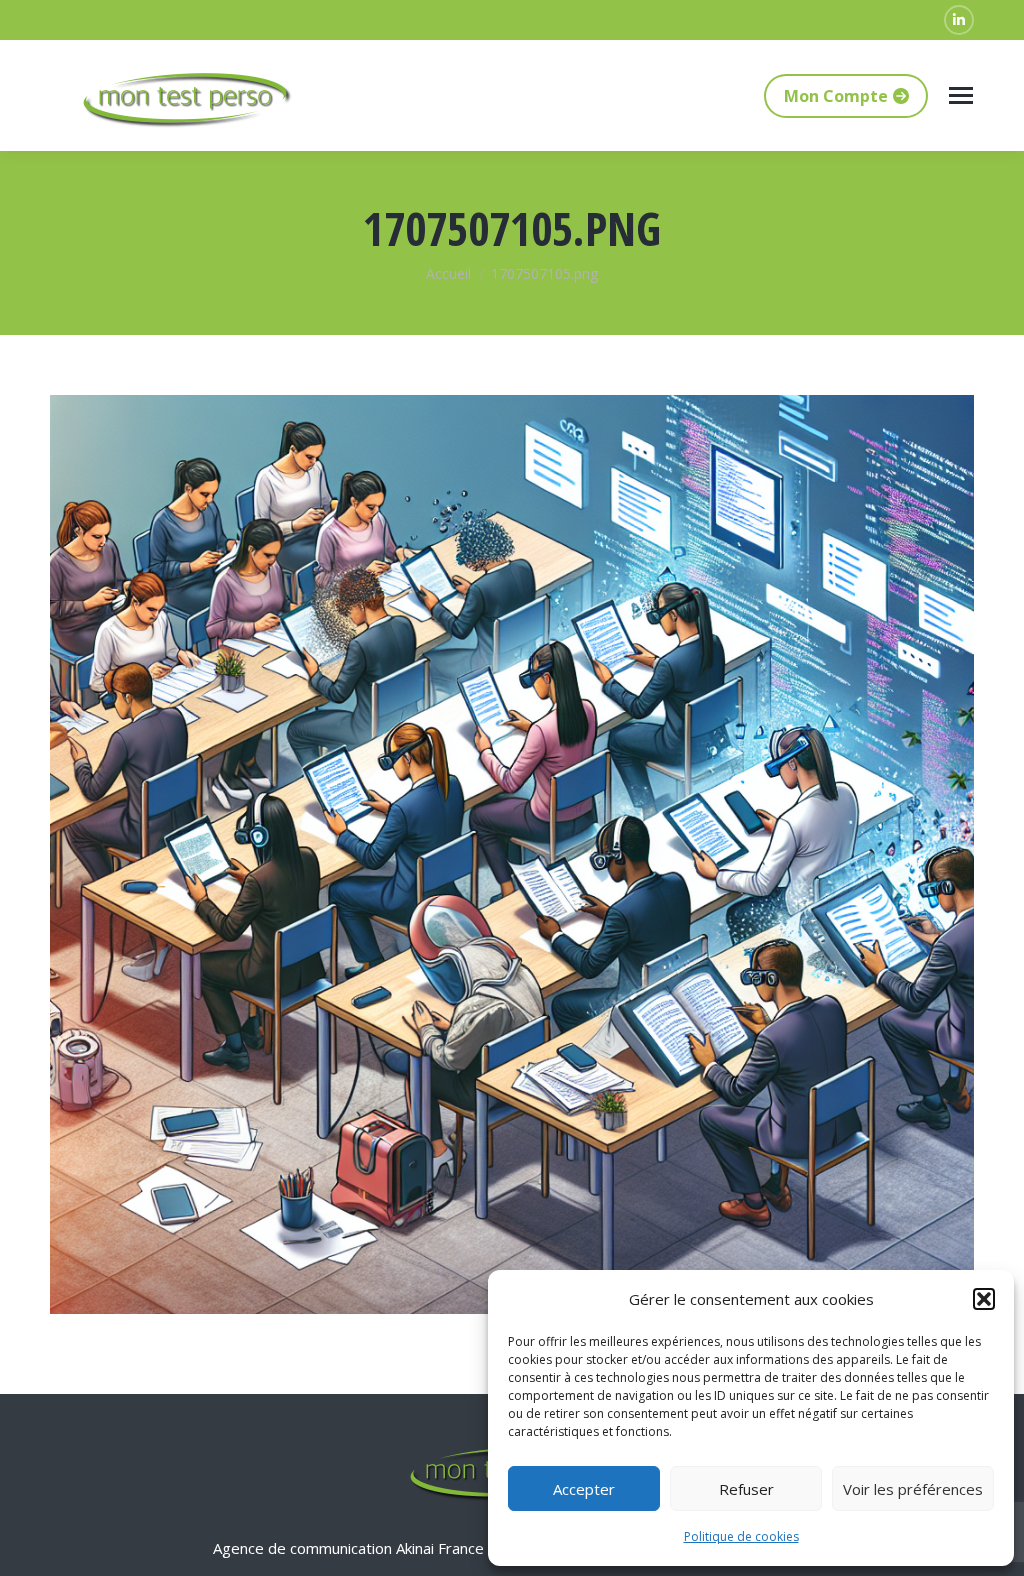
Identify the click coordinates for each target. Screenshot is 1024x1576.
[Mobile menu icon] (961, 95)
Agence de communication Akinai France (350, 1548)
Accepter (584, 1489)
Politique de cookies (741, 1536)
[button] (984, 1299)
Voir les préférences (913, 1489)
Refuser (746, 1489)
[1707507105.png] (512, 854)
